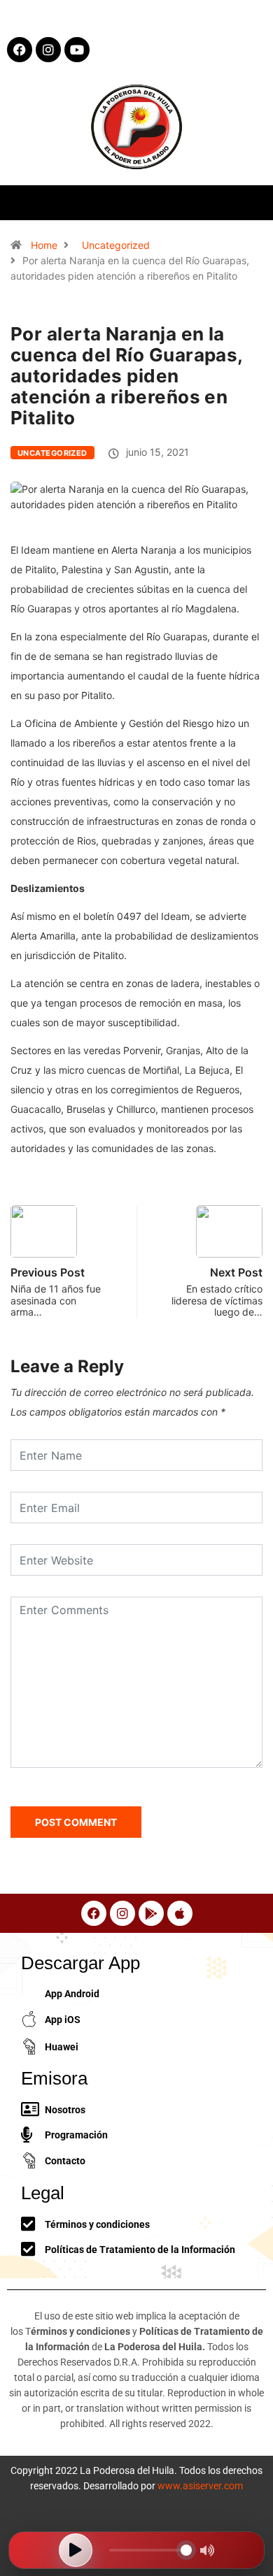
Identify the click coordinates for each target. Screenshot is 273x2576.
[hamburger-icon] (250, 202)
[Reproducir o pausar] (76, 2550)
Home (44, 245)
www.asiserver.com (200, 2486)
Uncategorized (116, 245)
